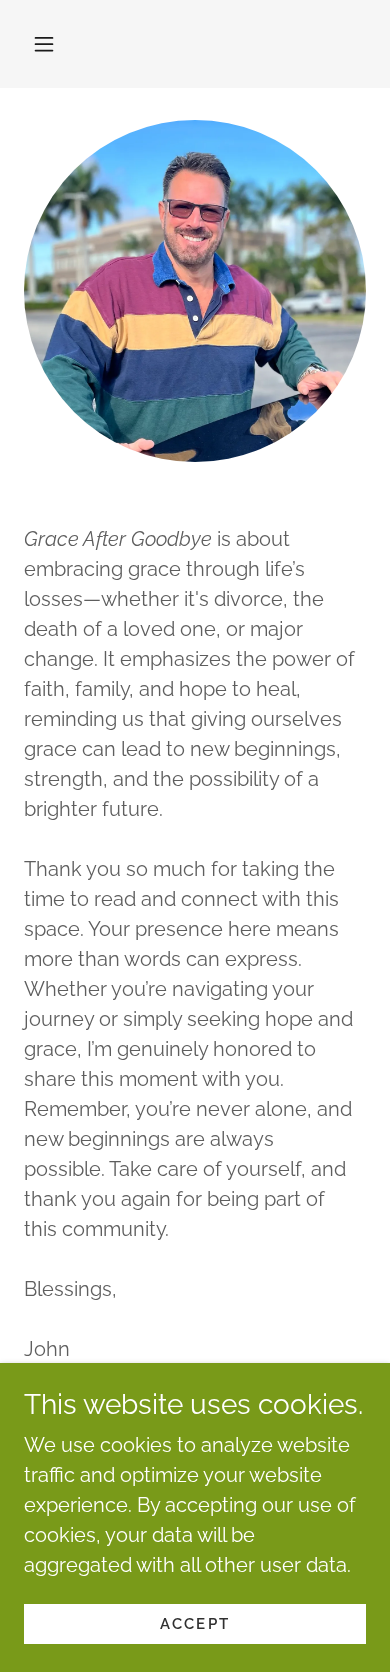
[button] (44, 44)
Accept (195, 1624)
